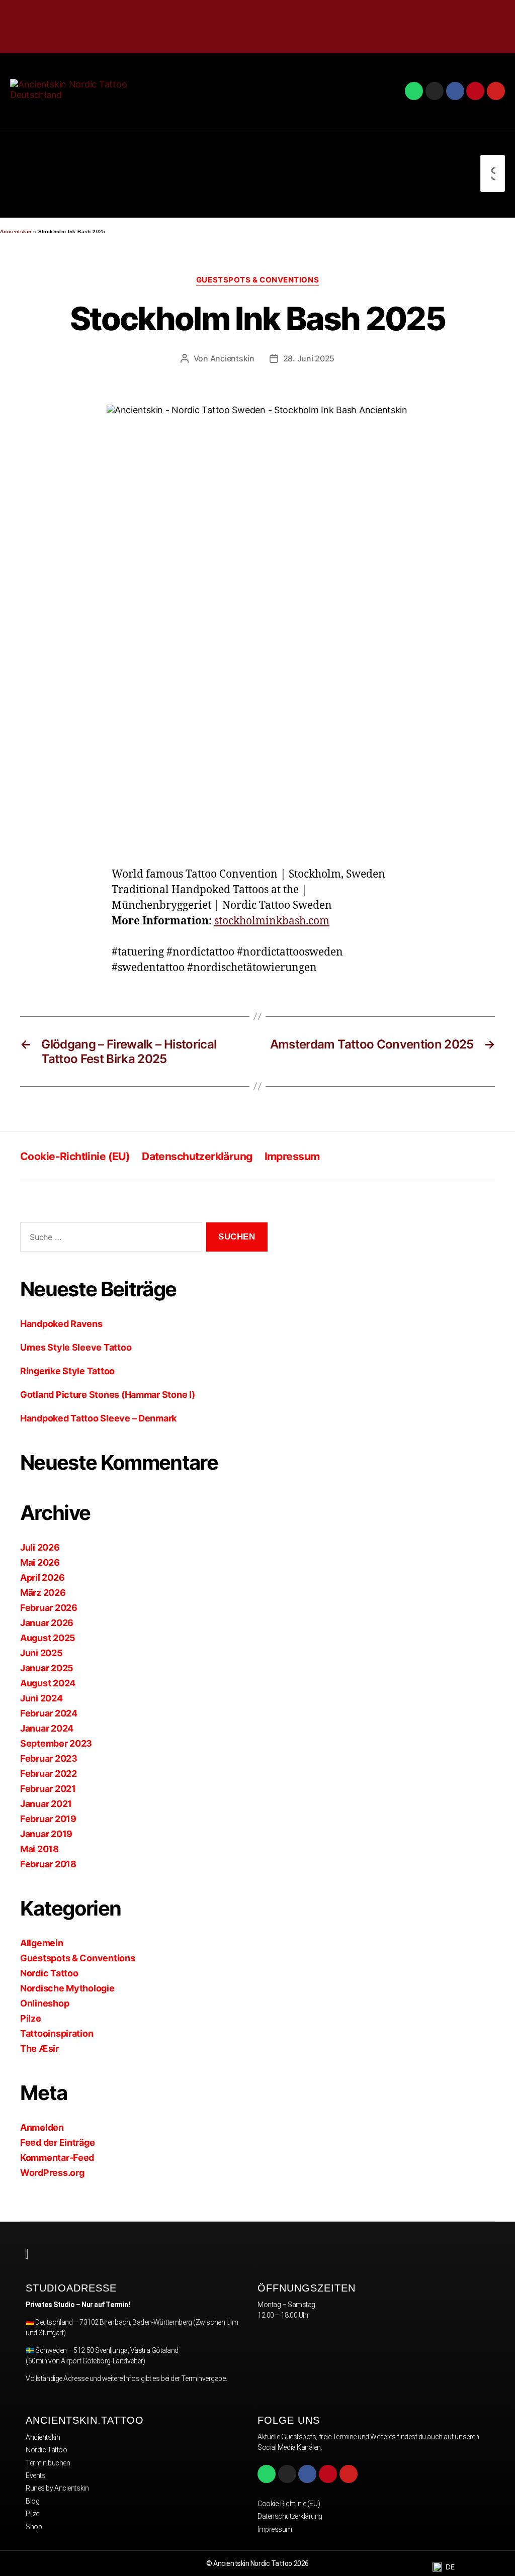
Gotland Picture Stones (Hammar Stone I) (107, 1395)
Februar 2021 (48, 1789)
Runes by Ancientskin (57, 2488)
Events (35, 2475)
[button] (18, 174)
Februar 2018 (48, 1864)
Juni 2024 (41, 1698)
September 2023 (56, 1743)
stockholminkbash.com (272, 921)
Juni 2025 (41, 1653)
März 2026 (43, 1593)
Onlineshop (45, 2003)
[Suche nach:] (109, 1239)
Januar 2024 (47, 1728)
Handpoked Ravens (61, 1324)
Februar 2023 (49, 1758)
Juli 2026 (40, 1547)
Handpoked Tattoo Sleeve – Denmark (98, 1418)
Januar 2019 (46, 1834)
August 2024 (48, 1683)
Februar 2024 (49, 1713)
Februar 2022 (49, 1774)
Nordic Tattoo (49, 1973)
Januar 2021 (46, 1804)
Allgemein (42, 1943)
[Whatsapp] (414, 91)
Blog (32, 2501)
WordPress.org (52, 2173)
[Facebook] (455, 91)
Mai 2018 (39, 1849)
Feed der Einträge (57, 2142)
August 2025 (48, 1638)
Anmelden (42, 2127)
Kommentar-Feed (57, 2158)
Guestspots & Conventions (257, 280)
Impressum (292, 1156)
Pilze (31, 2018)
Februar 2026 (49, 1608)
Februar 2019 (48, 1819)
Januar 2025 (47, 1668)
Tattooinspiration (57, 2033)
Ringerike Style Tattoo (67, 1371)
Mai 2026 (40, 1562)
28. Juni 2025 (309, 358)
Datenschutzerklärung (197, 1156)
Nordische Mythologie (67, 1988)
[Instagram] (435, 91)
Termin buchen (48, 2463)
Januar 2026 (47, 1623)
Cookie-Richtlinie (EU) (75, 1156)
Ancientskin (16, 231)
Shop (34, 2527)
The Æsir (39, 2048)
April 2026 (42, 1578)
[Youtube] (496, 91)
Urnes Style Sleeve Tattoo (76, 1347)
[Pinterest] (475, 91)
